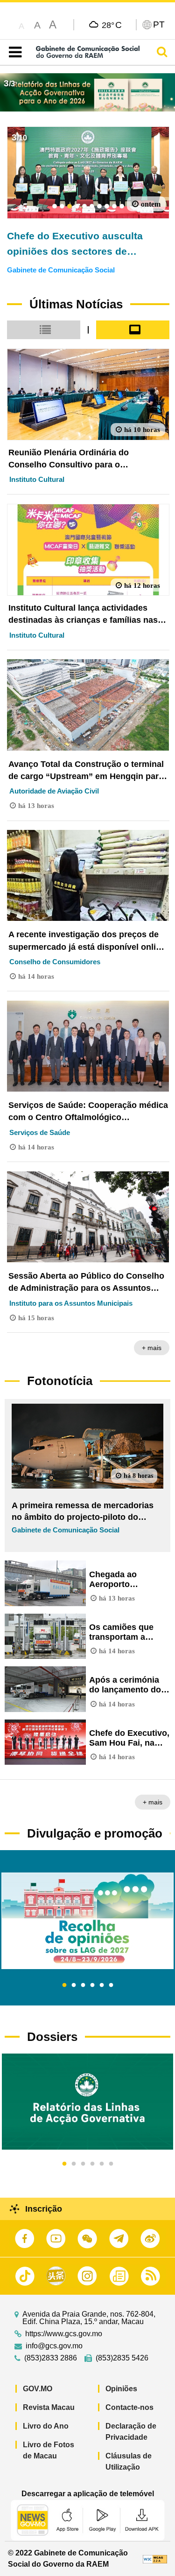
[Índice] (13, 52)
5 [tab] (102, 1985)
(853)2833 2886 (51, 2358)
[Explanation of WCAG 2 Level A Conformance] (155, 2559)
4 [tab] (92, 1985)
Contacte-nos (129, 2407)
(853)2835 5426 (122, 2358)
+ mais (152, 1348)
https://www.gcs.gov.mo (64, 2334)
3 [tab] (83, 1985)
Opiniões (121, 2389)
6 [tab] (111, 1985)
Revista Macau (49, 2407)
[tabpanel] (87, 1921)
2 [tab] (74, 1985)
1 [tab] (64, 1985)
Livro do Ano (46, 2426)
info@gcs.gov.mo (54, 2346)
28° (112, 25)
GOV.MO (38, 2389)
